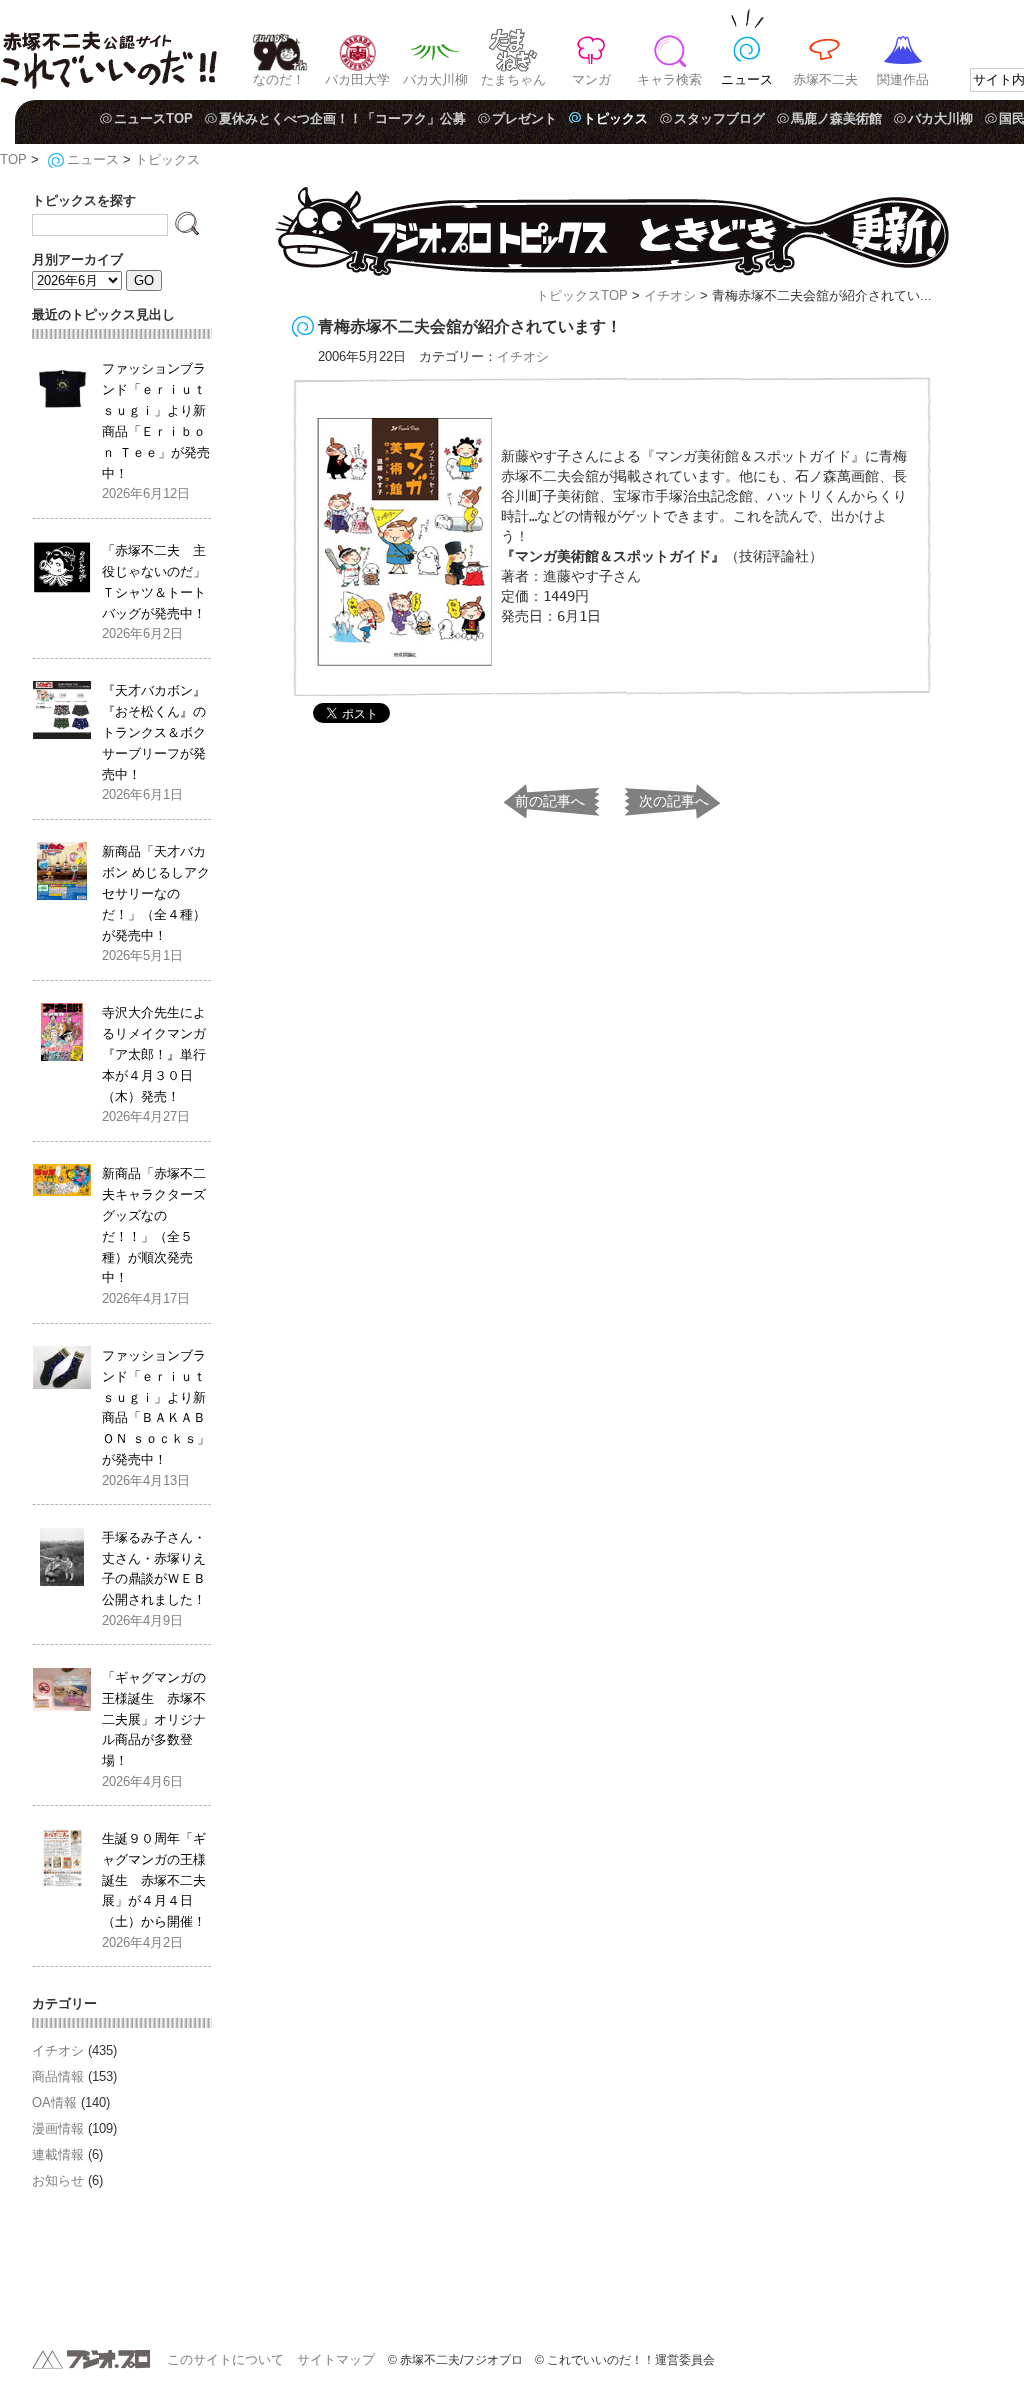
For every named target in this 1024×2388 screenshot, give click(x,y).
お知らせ (58, 2180)
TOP (13, 159)
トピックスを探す (84, 200)
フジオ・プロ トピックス (612, 231)
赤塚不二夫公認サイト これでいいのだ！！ (108, 50)
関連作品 (903, 79)
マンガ (591, 79)
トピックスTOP (582, 295)
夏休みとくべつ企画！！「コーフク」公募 (342, 118)
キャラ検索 (669, 79)
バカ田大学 (357, 79)
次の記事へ (674, 801)
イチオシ (670, 295)
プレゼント (524, 118)
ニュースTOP (153, 118)
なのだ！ (279, 79)
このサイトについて (225, 2359)
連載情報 (58, 2154)
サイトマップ (336, 2359)
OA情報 (54, 2102)
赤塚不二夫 (825, 79)
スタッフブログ (719, 118)
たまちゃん (513, 79)
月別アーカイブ (77, 259)
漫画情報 (58, 2128)
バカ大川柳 (435, 79)
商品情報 (58, 2076)
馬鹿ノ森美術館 (836, 118)
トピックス (615, 118)
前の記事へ (550, 801)
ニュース (747, 79)
